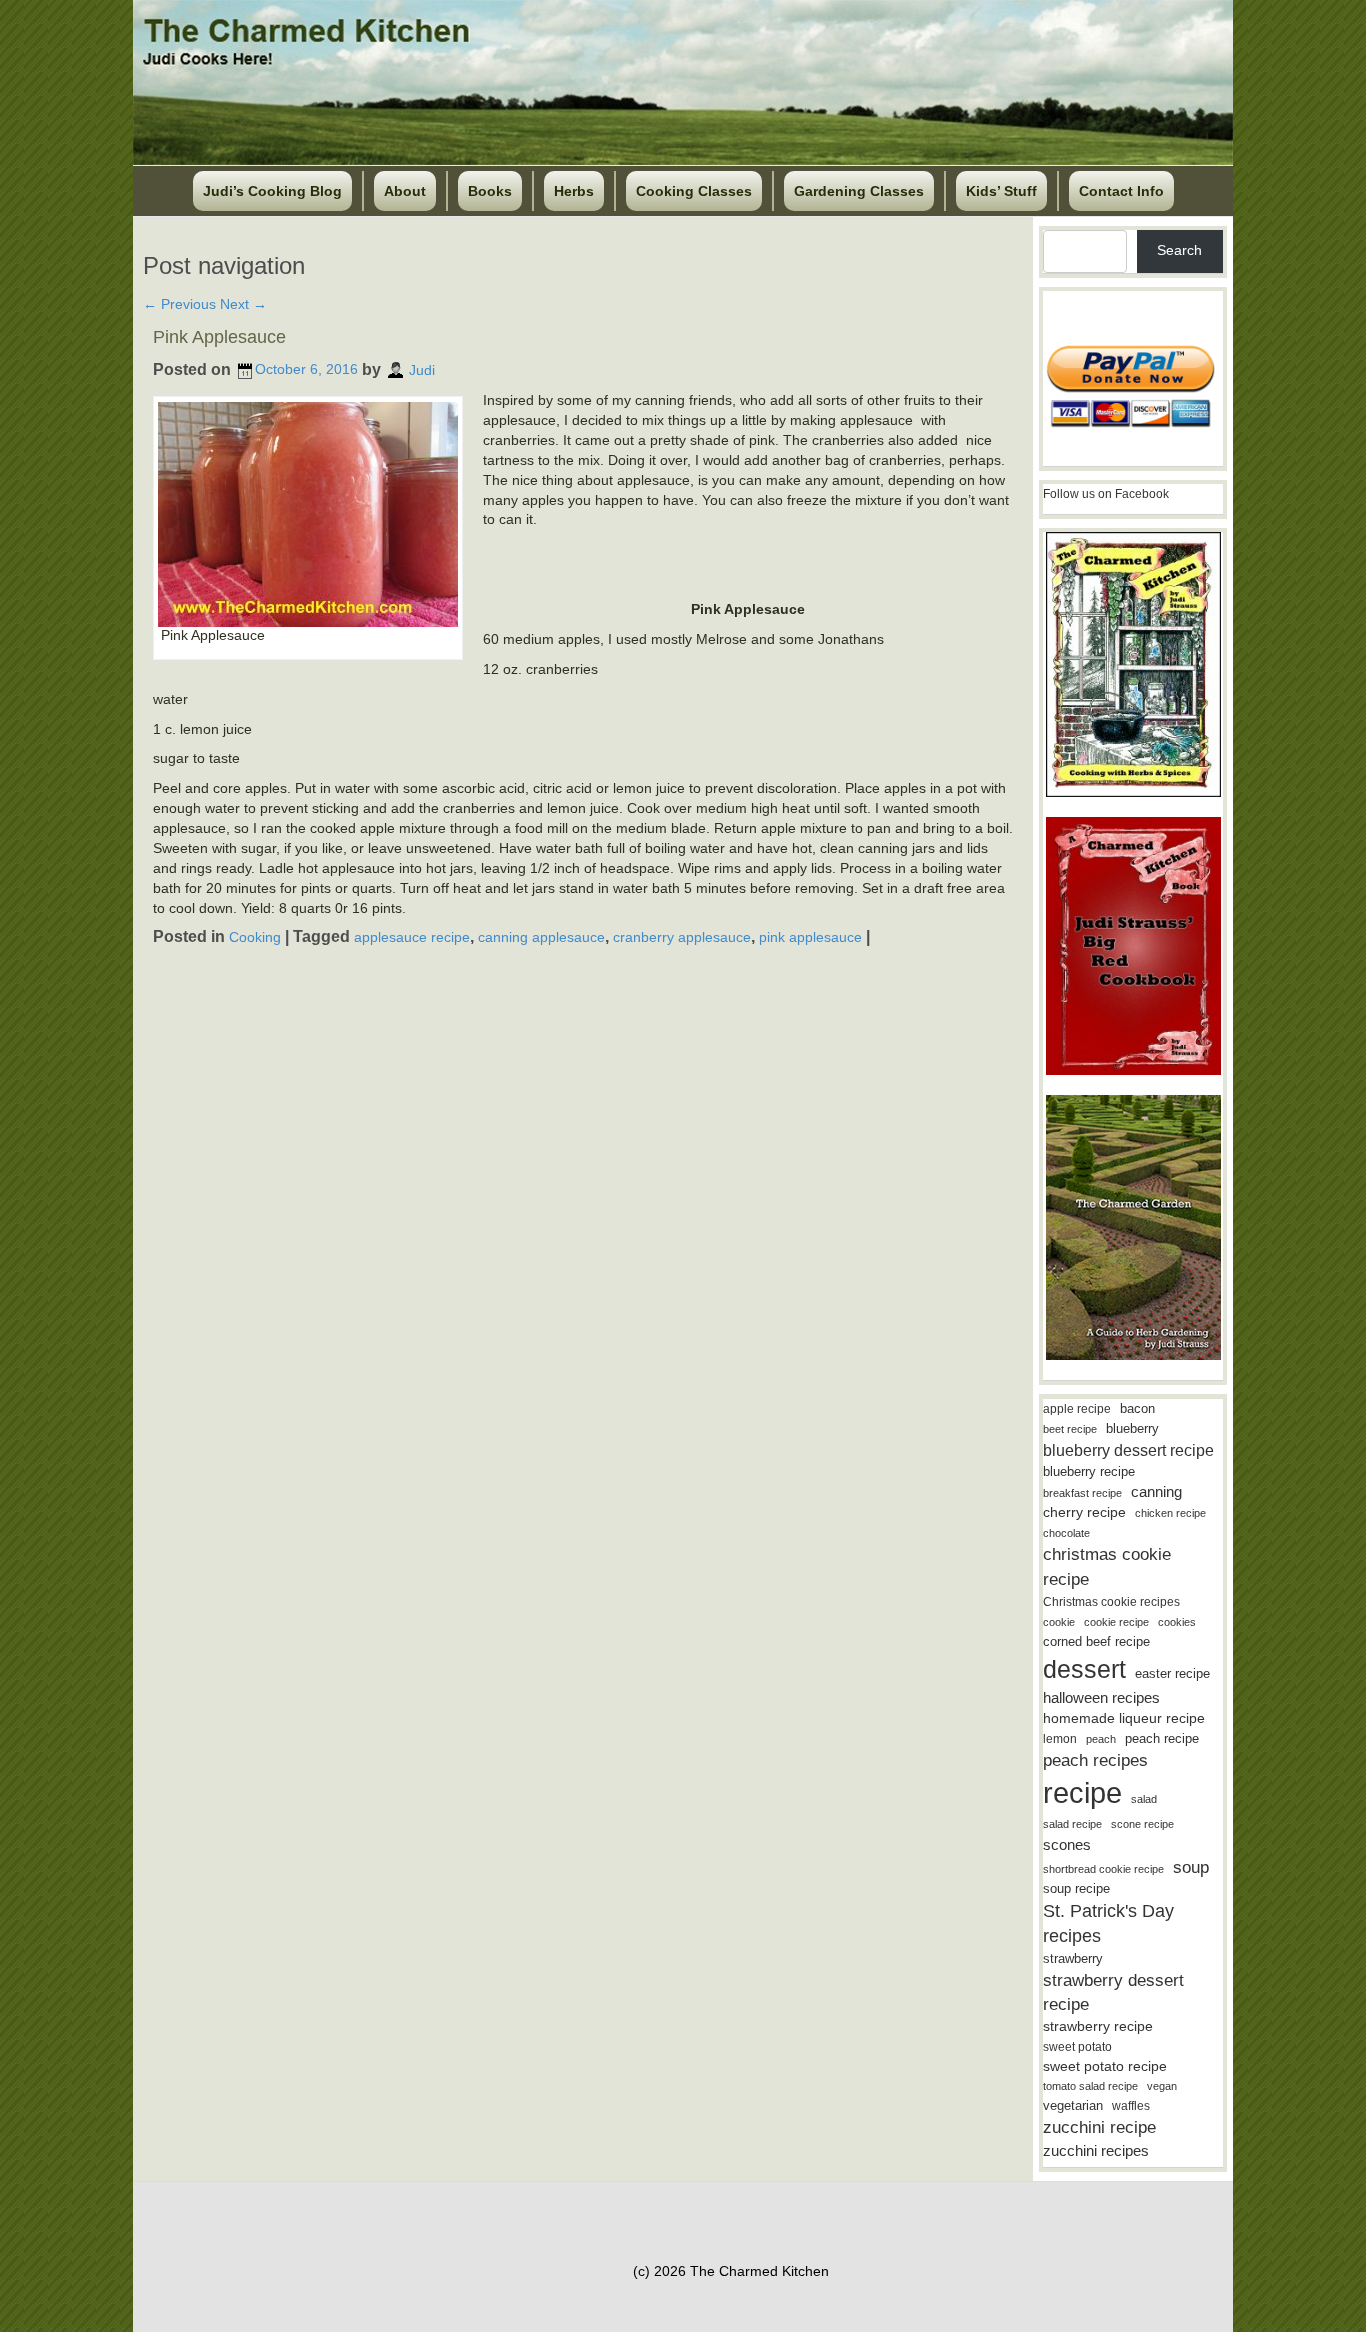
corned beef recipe (1096, 1642)
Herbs (574, 191)
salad (1144, 1799)
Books (490, 191)
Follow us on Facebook (1106, 494)
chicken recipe (1170, 1513)
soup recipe (1076, 1888)
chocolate (1066, 1533)
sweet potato (1077, 2047)
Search (1179, 250)
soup (1191, 1867)
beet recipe (1070, 1429)
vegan (1162, 2086)
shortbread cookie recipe (1103, 1869)
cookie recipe (1116, 1622)
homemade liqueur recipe (1124, 1718)
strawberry (1073, 1958)
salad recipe (1072, 1824)
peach (1101, 1739)
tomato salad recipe (1090, 2086)
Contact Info (1121, 191)
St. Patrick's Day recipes (1108, 1923)
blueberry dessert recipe (1128, 1450)
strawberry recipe (1098, 2026)
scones (1067, 1844)
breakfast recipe (1082, 1493)
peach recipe (1162, 1738)
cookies (1177, 1622)
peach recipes (1095, 1760)
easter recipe (1172, 1673)
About (405, 191)
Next (243, 304)
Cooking (255, 937)
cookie (1059, 1622)
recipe (1082, 1792)
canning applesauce (541, 937)
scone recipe (1142, 1824)
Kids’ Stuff (1001, 191)
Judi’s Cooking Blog (272, 191)
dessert (1084, 1669)
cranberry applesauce (682, 937)
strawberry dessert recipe (1113, 1992)
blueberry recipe (1089, 1471)
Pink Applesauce (219, 337)
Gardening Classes (859, 191)
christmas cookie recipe (1107, 1566)
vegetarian (1073, 2105)
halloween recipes (1101, 1697)
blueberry (1132, 1428)
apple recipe (1077, 1409)
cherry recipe (1084, 1512)
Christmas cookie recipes (1111, 1602)
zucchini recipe (1099, 2127)
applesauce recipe (412, 937)
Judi (422, 369)
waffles (1131, 2106)
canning (1156, 1492)
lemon (1060, 1739)
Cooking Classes (694, 191)
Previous (179, 304)
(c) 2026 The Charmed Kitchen (731, 2271)
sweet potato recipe (1105, 2066)
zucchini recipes (1096, 2150)
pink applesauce (810, 937)
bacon (1137, 1408)
